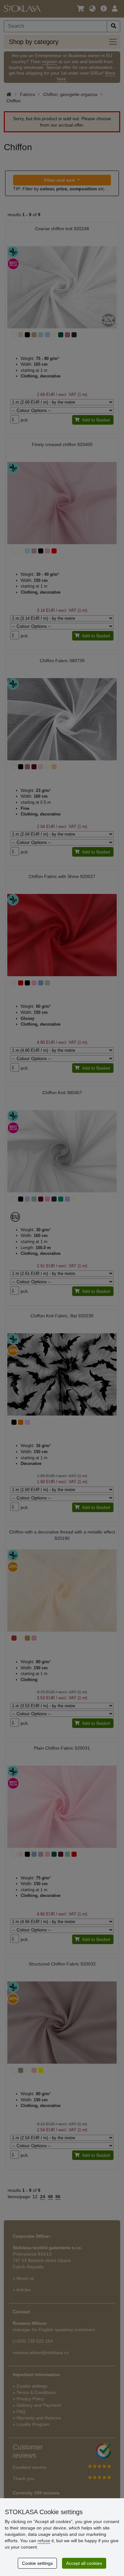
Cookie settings (37, 2563)
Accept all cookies (84, 2563)
